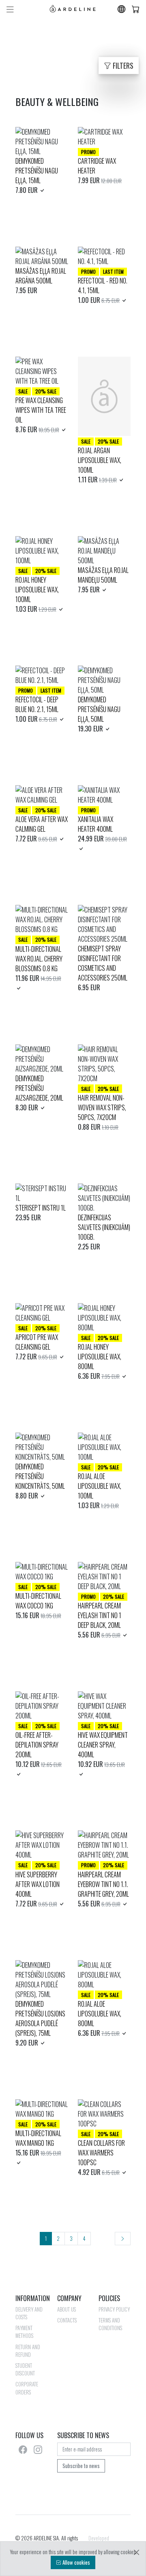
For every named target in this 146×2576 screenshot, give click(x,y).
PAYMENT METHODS (24, 2332)
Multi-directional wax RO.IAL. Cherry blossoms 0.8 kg (39, 959)
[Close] (136, 2552)
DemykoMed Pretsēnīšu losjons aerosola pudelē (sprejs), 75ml (40, 2018)
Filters (122, 66)
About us (67, 2309)
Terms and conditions (110, 2324)
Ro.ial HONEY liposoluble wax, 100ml (37, 590)
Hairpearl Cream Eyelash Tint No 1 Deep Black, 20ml (100, 1615)
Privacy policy (114, 2309)
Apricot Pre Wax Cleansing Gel (37, 1342)
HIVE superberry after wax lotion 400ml (38, 1884)
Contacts (67, 2320)
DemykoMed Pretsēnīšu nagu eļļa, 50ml (99, 709)
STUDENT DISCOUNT (25, 2369)
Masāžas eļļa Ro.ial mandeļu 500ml (103, 575)
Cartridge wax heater (97, 166)
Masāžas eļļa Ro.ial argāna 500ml (41, 276)
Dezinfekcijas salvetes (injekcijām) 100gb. (104, 1227)
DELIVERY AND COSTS (29, 2313)
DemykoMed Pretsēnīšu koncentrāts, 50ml (40, 1476)
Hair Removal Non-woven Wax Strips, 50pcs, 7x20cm (102, 1107)
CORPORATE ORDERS (27, 2388)
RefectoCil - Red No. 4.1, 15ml (103, 285)
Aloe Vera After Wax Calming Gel (42, 824)
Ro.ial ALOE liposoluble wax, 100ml (100, 1486)
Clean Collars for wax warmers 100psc (101, 2153)
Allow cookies (76, 2562)
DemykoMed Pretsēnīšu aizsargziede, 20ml (39, 1088)
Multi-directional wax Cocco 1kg (38, 1601)
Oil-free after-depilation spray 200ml (37, 1745)
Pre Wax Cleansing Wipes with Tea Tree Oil (41, 410)
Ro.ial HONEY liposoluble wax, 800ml (100, 1357)
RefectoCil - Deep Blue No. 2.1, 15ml (37, 704)
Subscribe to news (81, 2466)
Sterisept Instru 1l (41, 1208)
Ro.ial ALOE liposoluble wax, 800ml (100, 2014)
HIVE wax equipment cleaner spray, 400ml (103, 1745)
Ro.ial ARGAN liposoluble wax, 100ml (100, 460)
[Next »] (123, 2239)
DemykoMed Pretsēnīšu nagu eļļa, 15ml (37, 171)
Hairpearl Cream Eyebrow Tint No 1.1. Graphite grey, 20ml (103, 1884)
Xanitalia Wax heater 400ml (96, 824)
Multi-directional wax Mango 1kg (38, 2138)
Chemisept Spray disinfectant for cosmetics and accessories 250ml (103, 963)
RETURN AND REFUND (28, 2351)
